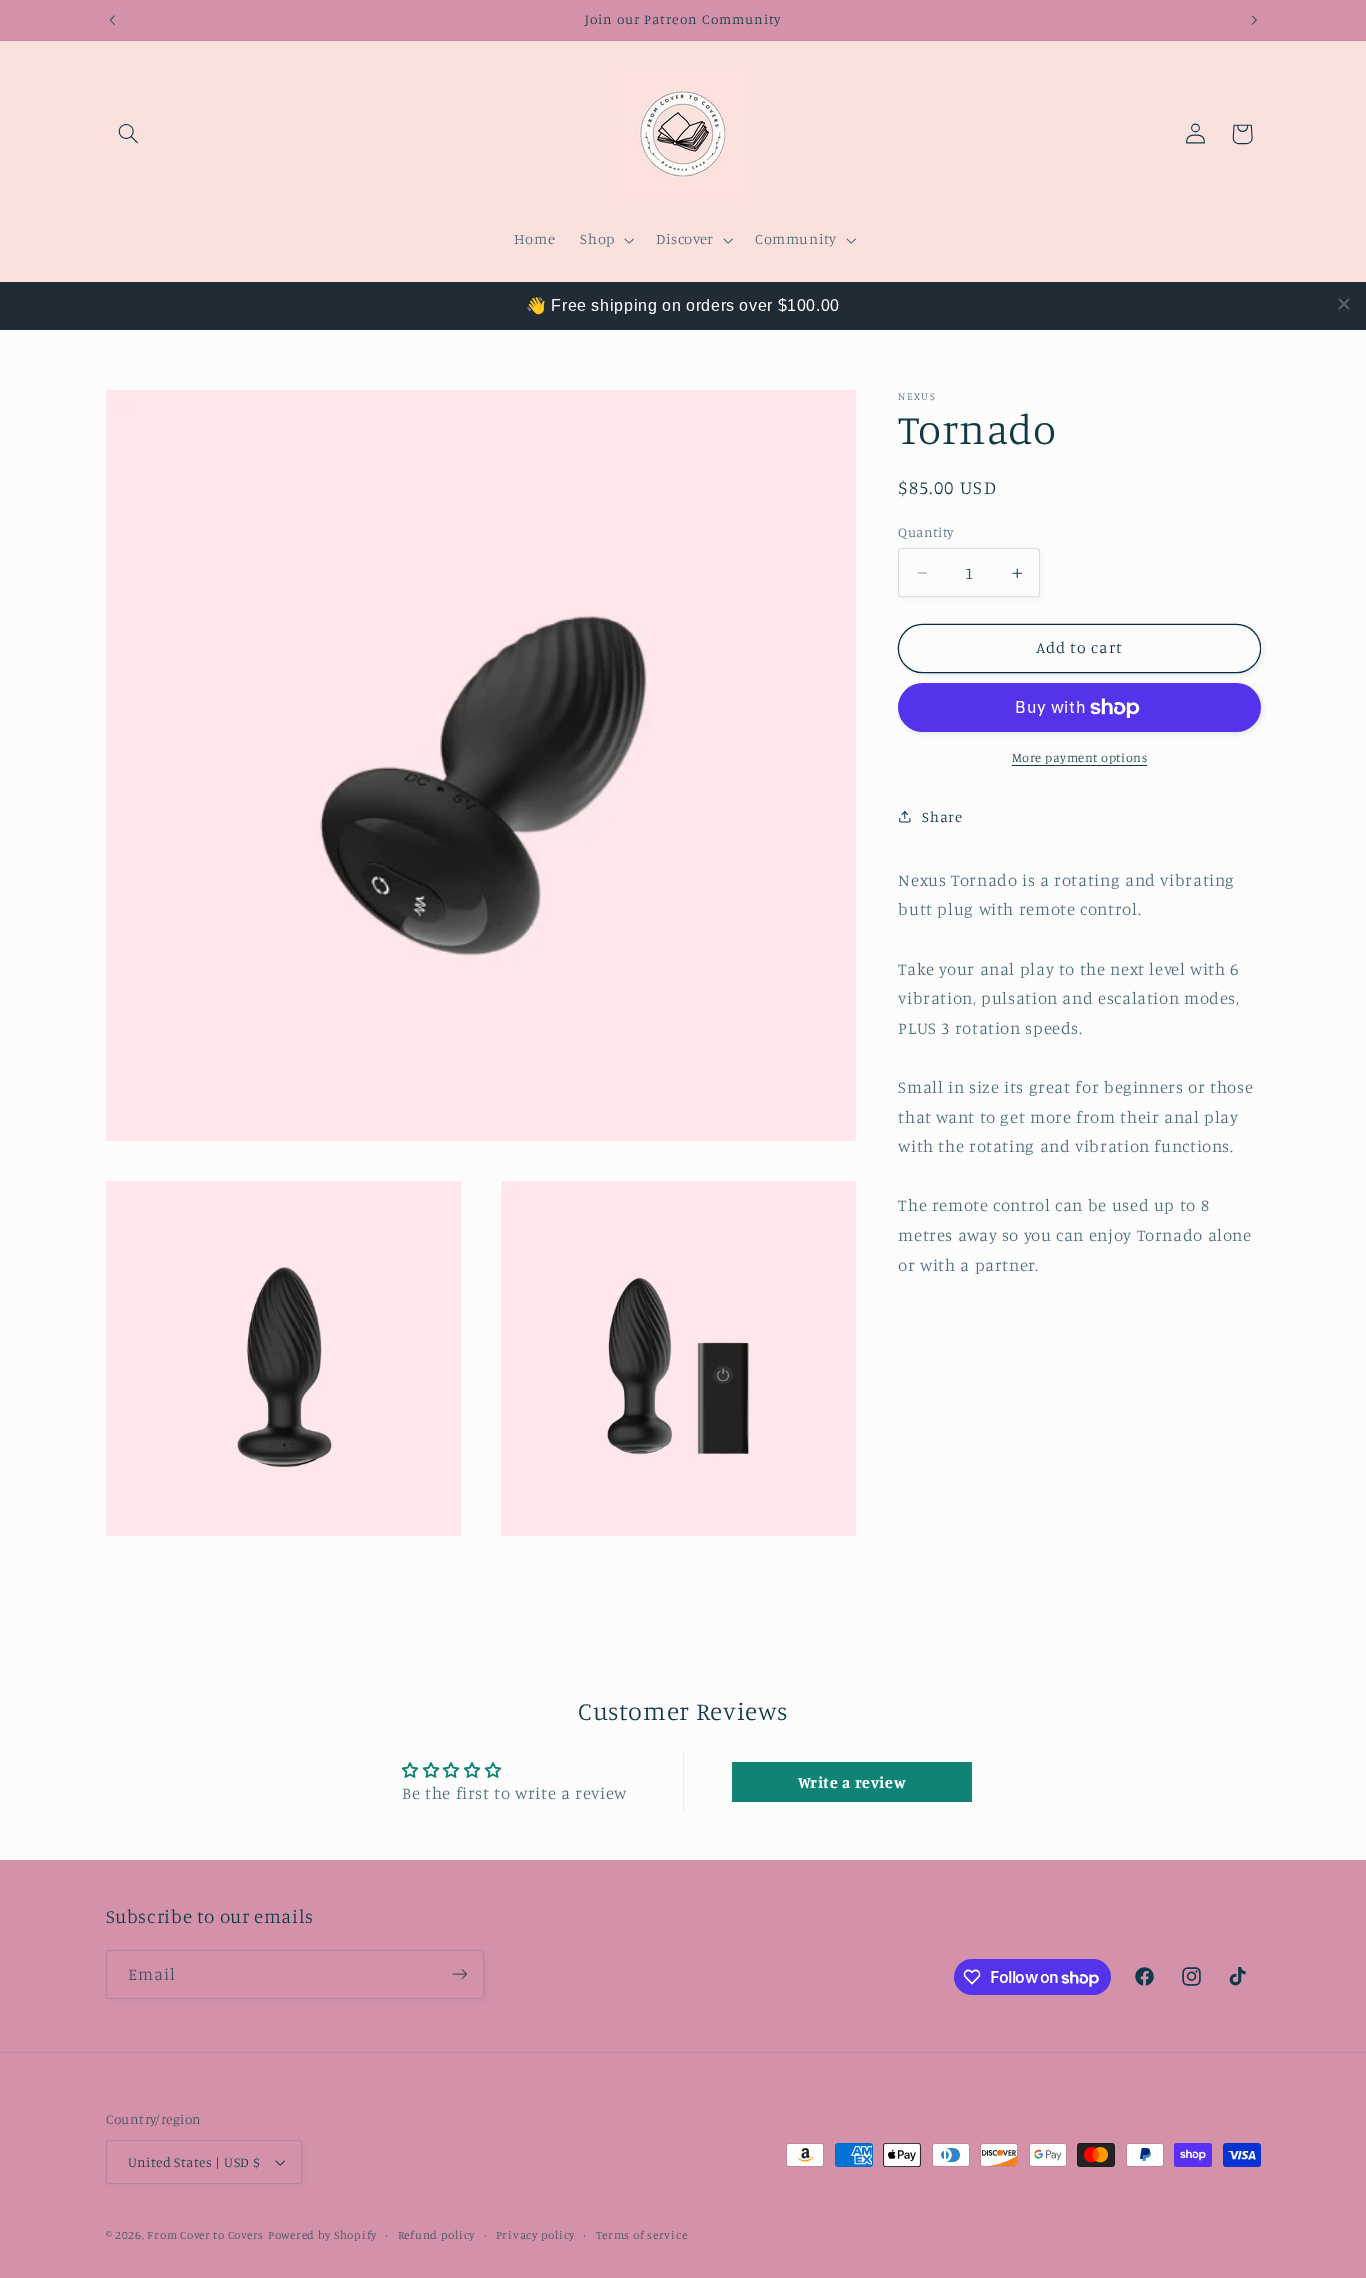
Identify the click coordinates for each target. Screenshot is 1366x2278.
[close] (1344, 304)
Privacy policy (535, 2235)
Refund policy (437, 2235)
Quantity (925, 532)
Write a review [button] (852, 1782)
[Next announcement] (1254, 20)
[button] (129, 134)
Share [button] (942, 816)
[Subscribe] (459, 1974)
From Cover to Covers (205, 2235)
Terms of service (642, 2235)
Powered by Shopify (322, 2235)
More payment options (1080, 757)
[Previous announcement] (112, 20)
